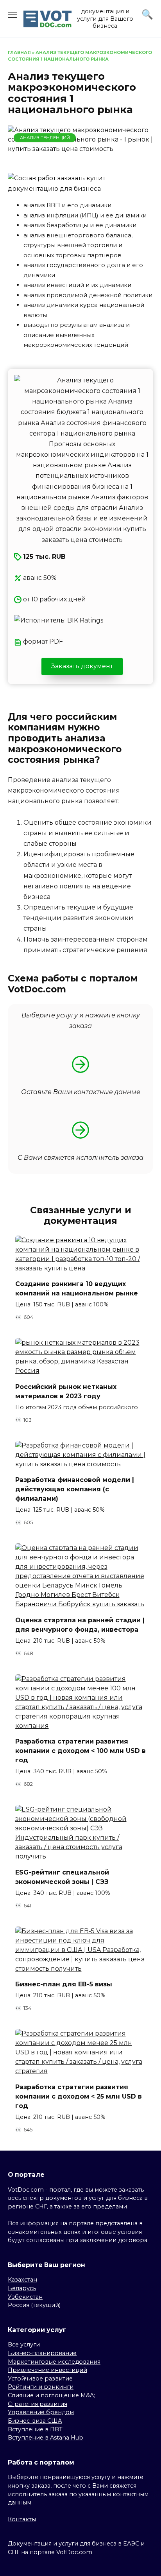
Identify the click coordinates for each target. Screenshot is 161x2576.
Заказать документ (82, 666)
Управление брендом (41, 2412)
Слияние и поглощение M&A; (51, 2395)
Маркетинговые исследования (54, 2362)
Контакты (22, 2519)
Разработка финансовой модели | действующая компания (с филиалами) (75, 1489)
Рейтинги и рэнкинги (41, 2387)
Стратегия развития (38, 2404)
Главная (19, 52)
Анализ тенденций (45, 138)
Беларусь (22, 2288)
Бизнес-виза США (35, 2421)
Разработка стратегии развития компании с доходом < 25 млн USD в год (79, 2096)
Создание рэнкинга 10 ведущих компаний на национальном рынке (77, 1289)
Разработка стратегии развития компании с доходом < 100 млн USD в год (80, 1751)
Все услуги (24, 2345)
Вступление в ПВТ (35, 2429)
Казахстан (22, 2280)
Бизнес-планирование (42, 2353)
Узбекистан (25, 2297)
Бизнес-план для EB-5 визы (64, 1984)
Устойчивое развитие (40, 2379)
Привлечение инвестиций (47, 2370)
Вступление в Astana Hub (46, 2438)
